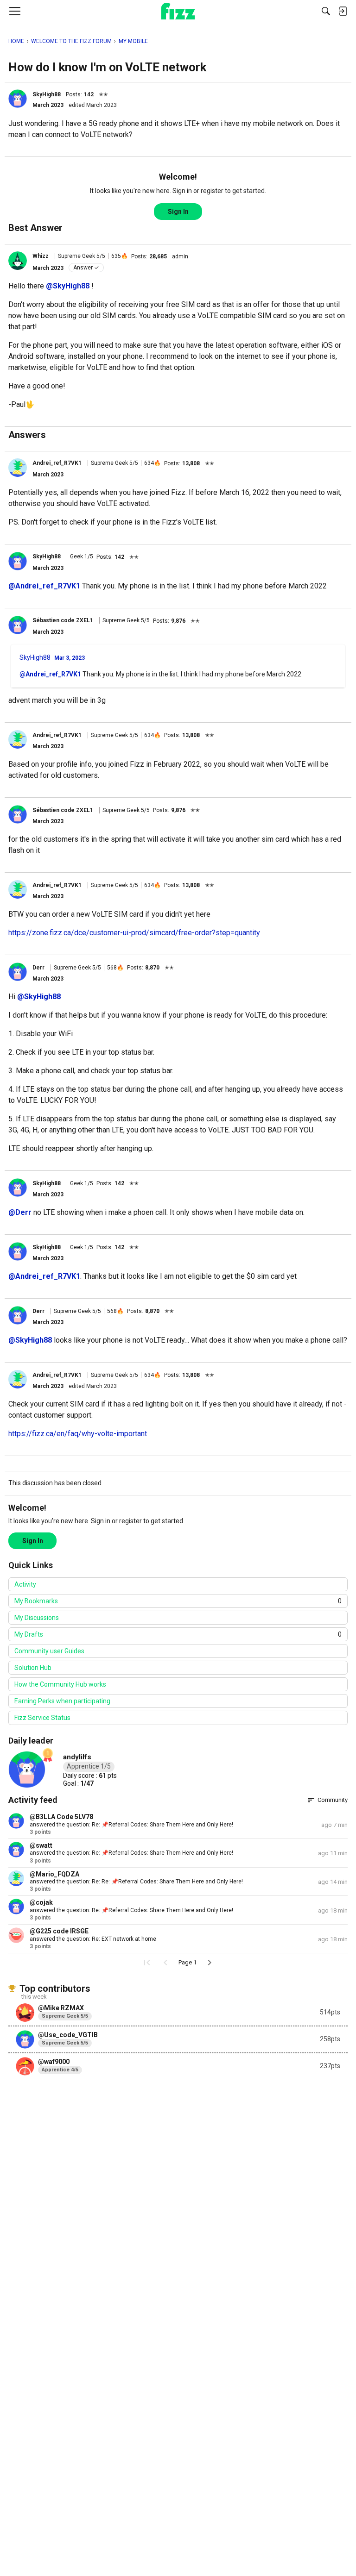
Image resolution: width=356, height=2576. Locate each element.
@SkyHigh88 (68, 286)
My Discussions (37, 1618)
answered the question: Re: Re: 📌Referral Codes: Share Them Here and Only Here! (136, 1882)
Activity (25, 1584)
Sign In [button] (178, 212)
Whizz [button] (41, 256)
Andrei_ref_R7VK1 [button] (57, 463)
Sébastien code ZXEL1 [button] (64, 620)
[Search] (326, 11)
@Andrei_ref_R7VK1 (44, 586)
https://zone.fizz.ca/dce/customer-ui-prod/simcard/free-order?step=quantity (134, 933)
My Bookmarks (178, 1601)
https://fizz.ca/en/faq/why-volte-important (78, 1434)
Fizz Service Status (42, 1718)
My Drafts (178, 1634)
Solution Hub (33, 1668)
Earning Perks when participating (62, 1701)
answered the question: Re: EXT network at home (93, 1939)
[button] (18, 99)
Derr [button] (38, 968)
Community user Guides (49, 1651)
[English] (178, 11)
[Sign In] (343, 11)
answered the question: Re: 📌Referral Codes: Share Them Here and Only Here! (131, 1825)
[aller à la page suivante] (210, 1963)
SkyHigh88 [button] (47, 94)
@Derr (20, 1212)
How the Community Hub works (60, 1684)
